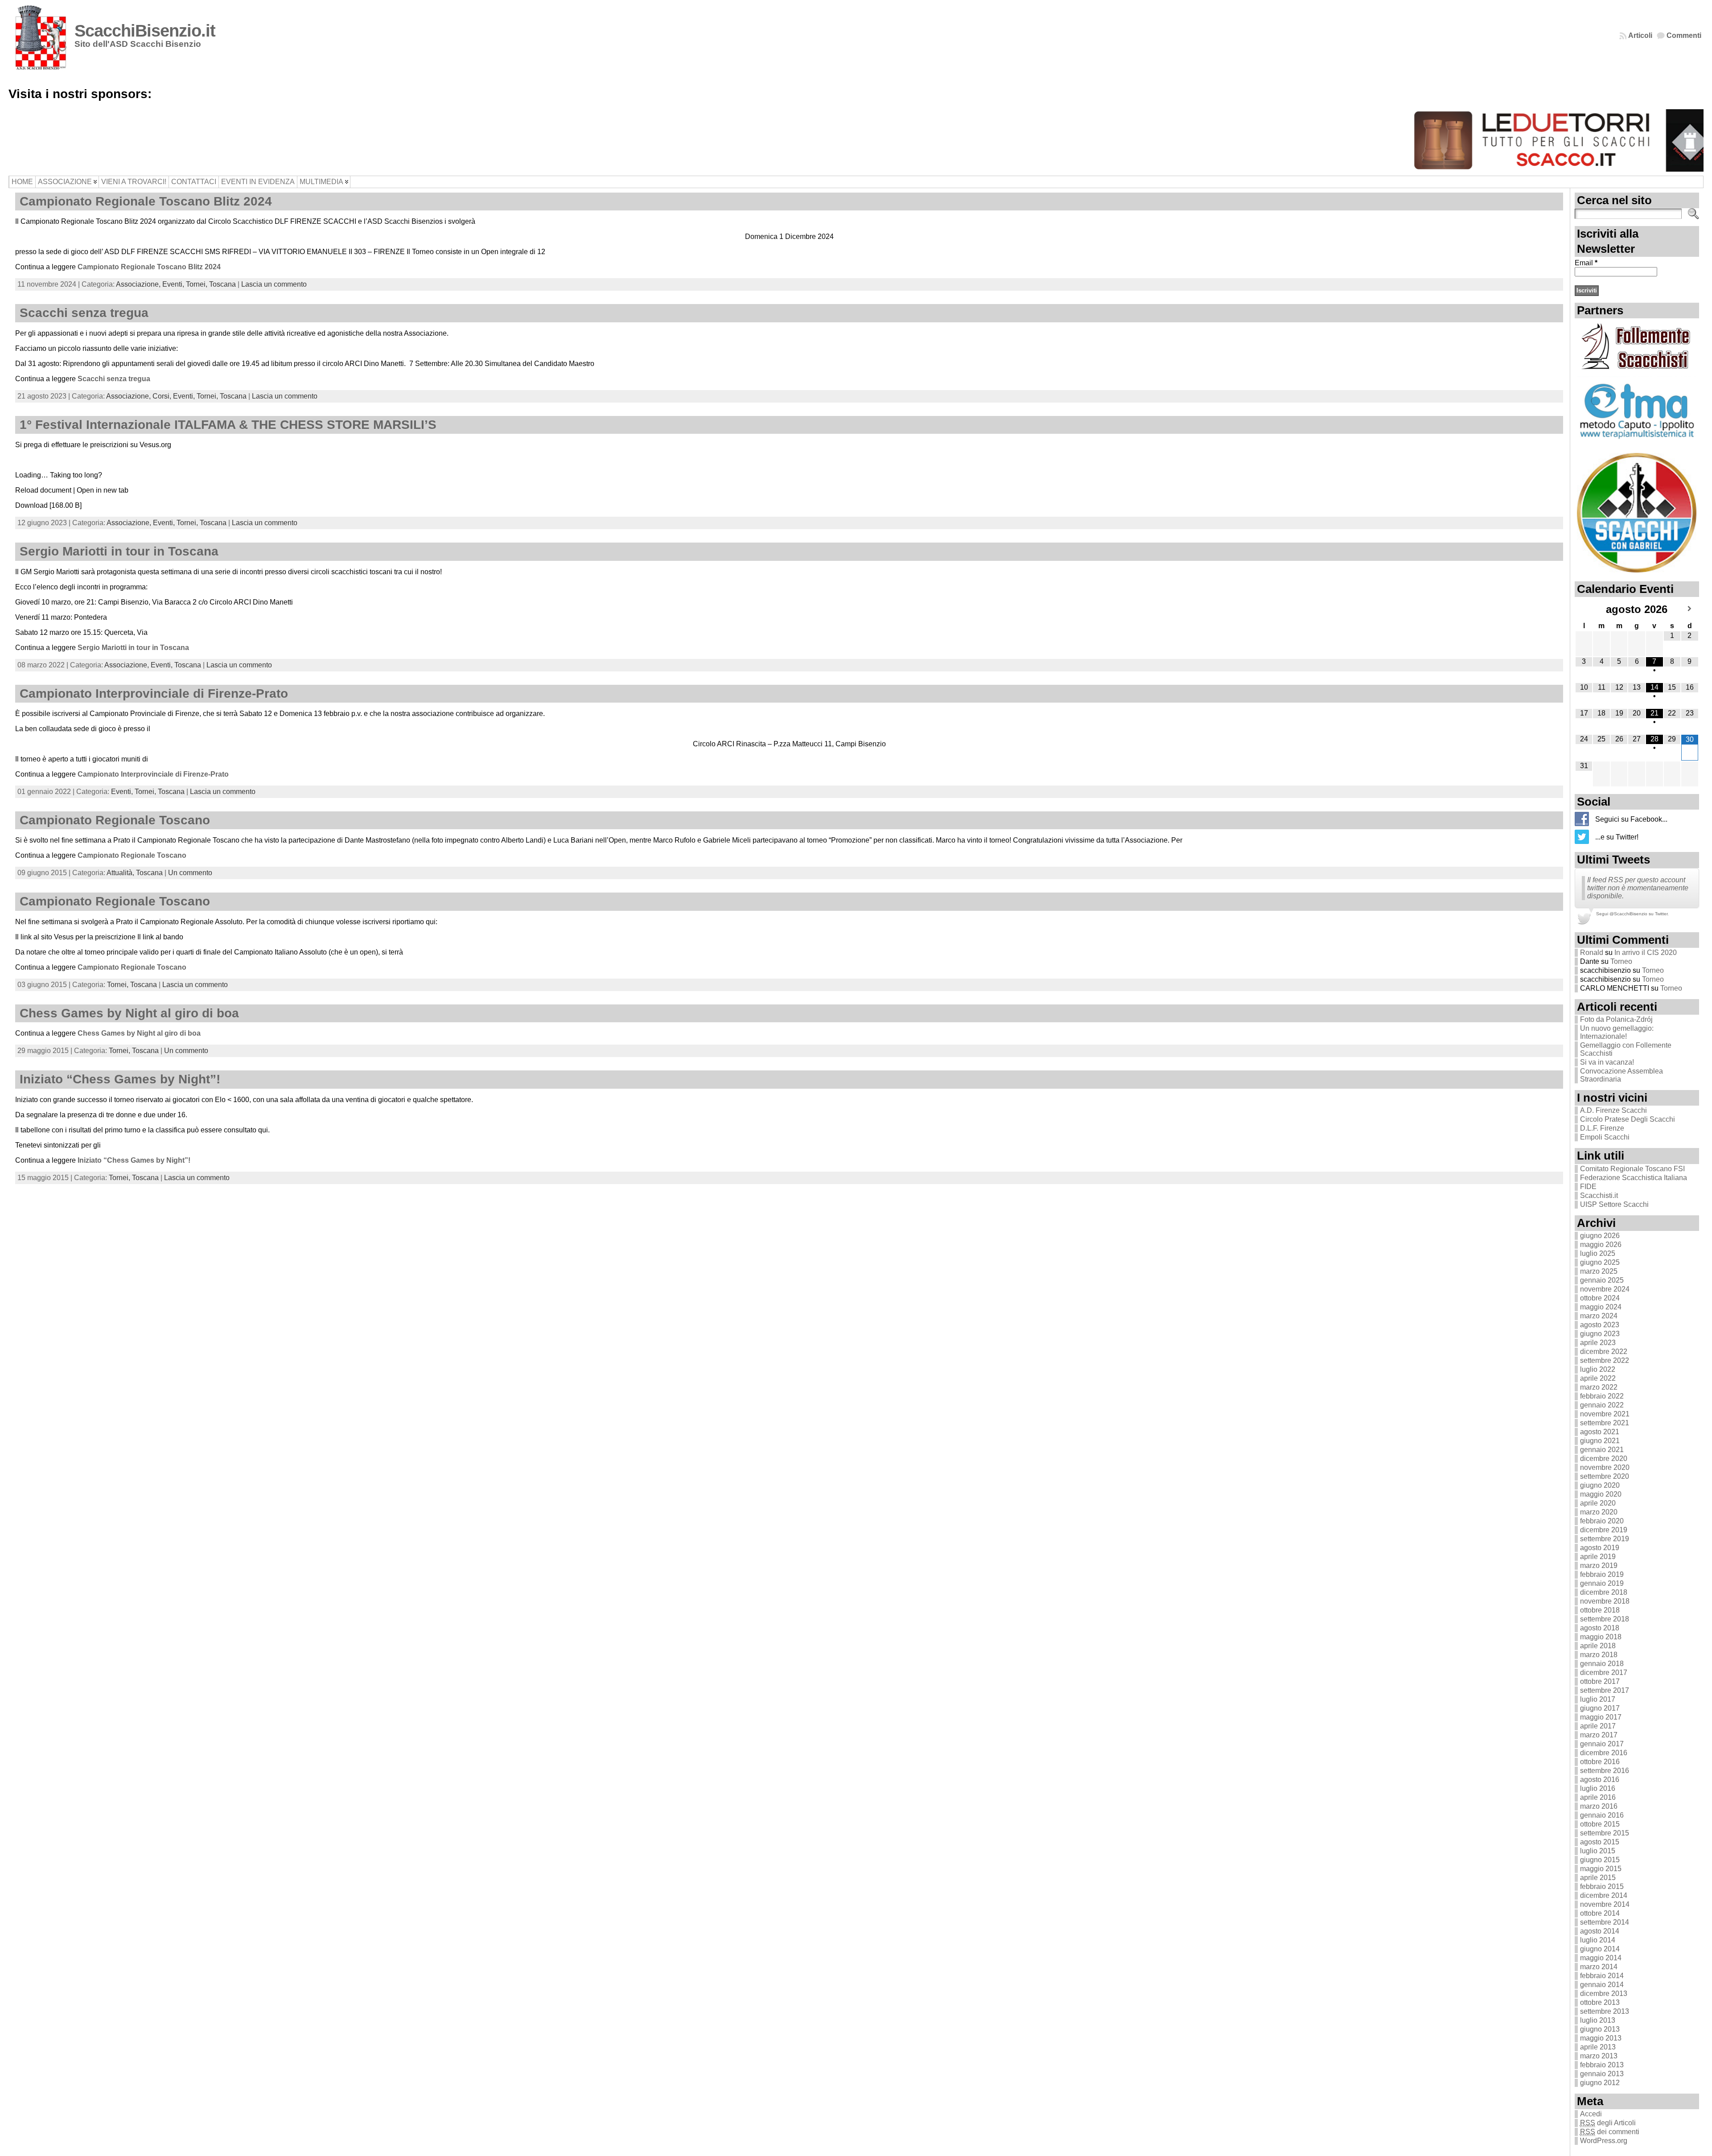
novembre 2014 (1605, 1904)
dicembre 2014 (1604, 1895)
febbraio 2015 (1602, 1886)
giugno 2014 (1600, 1949)
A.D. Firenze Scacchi (1613, 1110)
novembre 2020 (1605, 1467)
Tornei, (198, 284)
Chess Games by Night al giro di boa (129, 1013)
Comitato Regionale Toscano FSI (1632, 1169)
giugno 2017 (1600, 1708)
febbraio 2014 (1602, 1976)
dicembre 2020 (1604, 1459)
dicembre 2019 (1604, 1530)
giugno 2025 (1600, 1262)
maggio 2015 (1601, 1869)
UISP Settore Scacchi (1614, 1204)
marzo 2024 (1599, 1316)
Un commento (190, 873)
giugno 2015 (1600, 1860)
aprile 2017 (1598, 1726)
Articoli (1640, 35)
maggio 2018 (1601, 1637)
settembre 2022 (1605, 1360)
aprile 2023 (1598, 1343)
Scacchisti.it (1599, 1195)
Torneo (1621, 961)
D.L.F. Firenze (1602, 1128)
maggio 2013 (1601, 2038)
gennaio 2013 (1602, 2074)
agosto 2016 (1600, 1780)
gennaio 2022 (1602, 1405)
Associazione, (139, 284)
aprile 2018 (1598, 1646)
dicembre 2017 (1604, 1673)
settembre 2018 (1605, 1619)
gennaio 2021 (1602, 1450)
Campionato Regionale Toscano (115, 820)
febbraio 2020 (1602, 1521)
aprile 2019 (1598, 1557)
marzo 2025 (1599, 1271)
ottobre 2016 (1600, 1762)
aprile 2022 (1598, 1378)
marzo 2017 (1599, 1735)
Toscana (222, 284)
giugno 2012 (1600, 2083)
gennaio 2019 (1602, 1583)
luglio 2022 (1598, 1369)
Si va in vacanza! (1607, 1062)
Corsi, (163, 396)
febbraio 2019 (1602, 1574)
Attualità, (121, 873)
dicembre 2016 (1604, 1753)
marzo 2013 (1599, 2056)
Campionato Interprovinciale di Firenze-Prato (154, 693)
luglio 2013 (1598, 2020)
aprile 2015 (1598, 1878)
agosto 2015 (1600, 1842)
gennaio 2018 (1602, 1664)
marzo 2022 (1599, 1387)
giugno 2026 (1600, 1236)
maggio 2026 (1601, 1245)
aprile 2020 (1598, 1503)
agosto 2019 (1600, 1548)
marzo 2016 (1599, 1806)
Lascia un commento (274, 284)
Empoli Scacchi (1605, 1137)
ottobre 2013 (1600, 2002)
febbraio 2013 (1602, 2065)
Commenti (1684, 35)
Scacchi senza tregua (84, 313)
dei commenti (1610, 2132)
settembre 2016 (1605, 1771)
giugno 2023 (1600, 1334)
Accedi (1591, 2114)
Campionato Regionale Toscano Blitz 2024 (146, 201)
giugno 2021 (1600, 1441)
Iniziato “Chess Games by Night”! (120, 1079)
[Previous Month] (1584, 609)
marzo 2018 (1599, 1655)
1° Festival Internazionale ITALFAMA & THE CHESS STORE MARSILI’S (228, 425)
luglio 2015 (1598, 1851)
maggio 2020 (1601, 1494)
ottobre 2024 (1600, 1298)
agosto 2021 (1600, 1432)
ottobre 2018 (1600, 1610)
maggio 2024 (1601, 1307)
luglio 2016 (1598, 1788)
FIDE (1588, 1187)
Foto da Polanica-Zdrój (1616, 1019)
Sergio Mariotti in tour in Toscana (119, 551)
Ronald (1592, 953)
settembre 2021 (1605, 1423)
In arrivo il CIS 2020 (1646, 953)
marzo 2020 (1599, 1512)
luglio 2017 (1598, 1699)
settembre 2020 (1605, 1476)
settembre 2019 (1605, 1539)
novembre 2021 (1605, 1414)
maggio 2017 (1601, 1717)
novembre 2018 (1605, 1601)
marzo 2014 (1599, 1967)
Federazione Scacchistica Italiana (1634, 1178)
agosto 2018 (1600, 1628)
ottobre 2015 (1600, 1824)
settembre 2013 (1605, 2011)
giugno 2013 (1600, 2029)
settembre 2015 (1605, 1833)
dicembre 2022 (1604, 1352)
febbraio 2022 (1602, 1396)
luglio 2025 (1598, 1253)
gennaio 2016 (1602, 1815)
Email (1586, 263)
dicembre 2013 (1604, 1993)
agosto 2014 (1600, 1931)
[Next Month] (1690, 609)
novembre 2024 (1605, 1289)
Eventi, (174, 284)
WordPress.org (1604, 2141)
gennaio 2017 (1602, 1744)
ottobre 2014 (1600, 1913)
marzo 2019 (1599, 1566)
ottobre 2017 (1600, 1681)
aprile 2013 (1598, 2047)
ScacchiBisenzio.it (145, 31)
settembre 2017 (1605, 1690)
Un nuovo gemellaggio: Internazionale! (1617, 1032)
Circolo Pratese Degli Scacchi (1628, 1119)
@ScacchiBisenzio (1628, 914)
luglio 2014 (1598, 1940)
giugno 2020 (1600, 1485)
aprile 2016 (1598, 1797)
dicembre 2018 (1604, 1592)
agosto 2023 (1600, 1325)
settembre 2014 (1605, 1922)
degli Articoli (1608, 2123)
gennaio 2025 (1602, 1280)
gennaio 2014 (1602, 1985)
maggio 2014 (1601, 1958)
